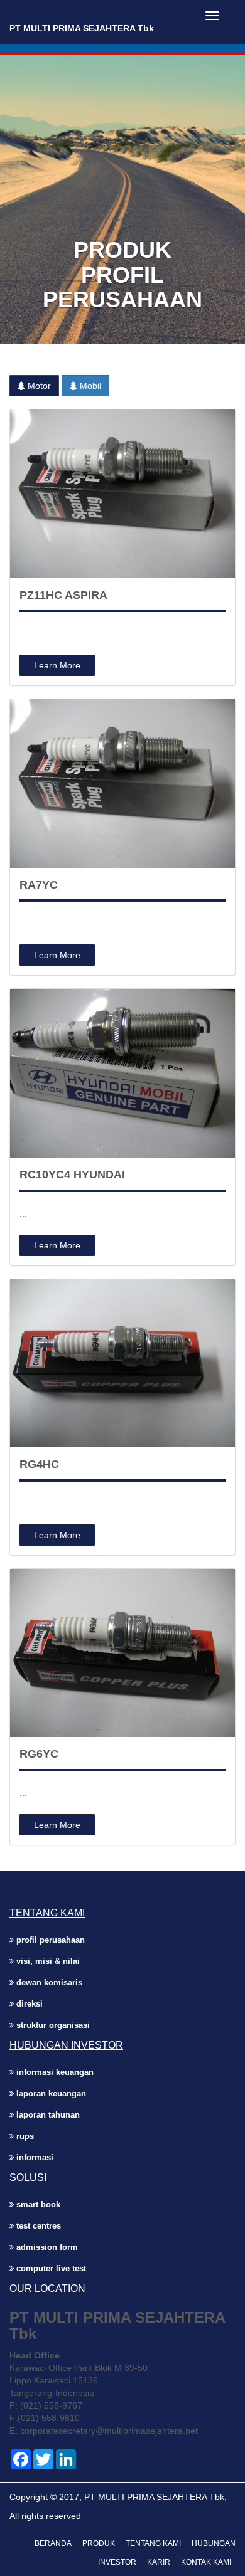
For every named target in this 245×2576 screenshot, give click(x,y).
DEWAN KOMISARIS (48, 1982)
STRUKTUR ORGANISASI (52, 2025)
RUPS (24, 2136)
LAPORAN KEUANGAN (50, 2093)
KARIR (159, 2562)
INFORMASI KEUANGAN (54, 2072)
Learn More (57, 665)
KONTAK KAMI (206, 2562)
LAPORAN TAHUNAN (47, 2115)
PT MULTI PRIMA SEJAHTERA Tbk (82, 28)
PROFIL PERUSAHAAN (49, 1940)
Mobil (89, 386)
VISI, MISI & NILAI (47, 1961)
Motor (38, 386)
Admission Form (46, 2247)
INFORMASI (34, 2157)
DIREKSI (28, 2004)
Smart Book (37, 2204)
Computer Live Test (50, 2268)
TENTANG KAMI (153, 2543)
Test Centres (37, 2226)
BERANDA (53, 2543)
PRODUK (99, 2543)
